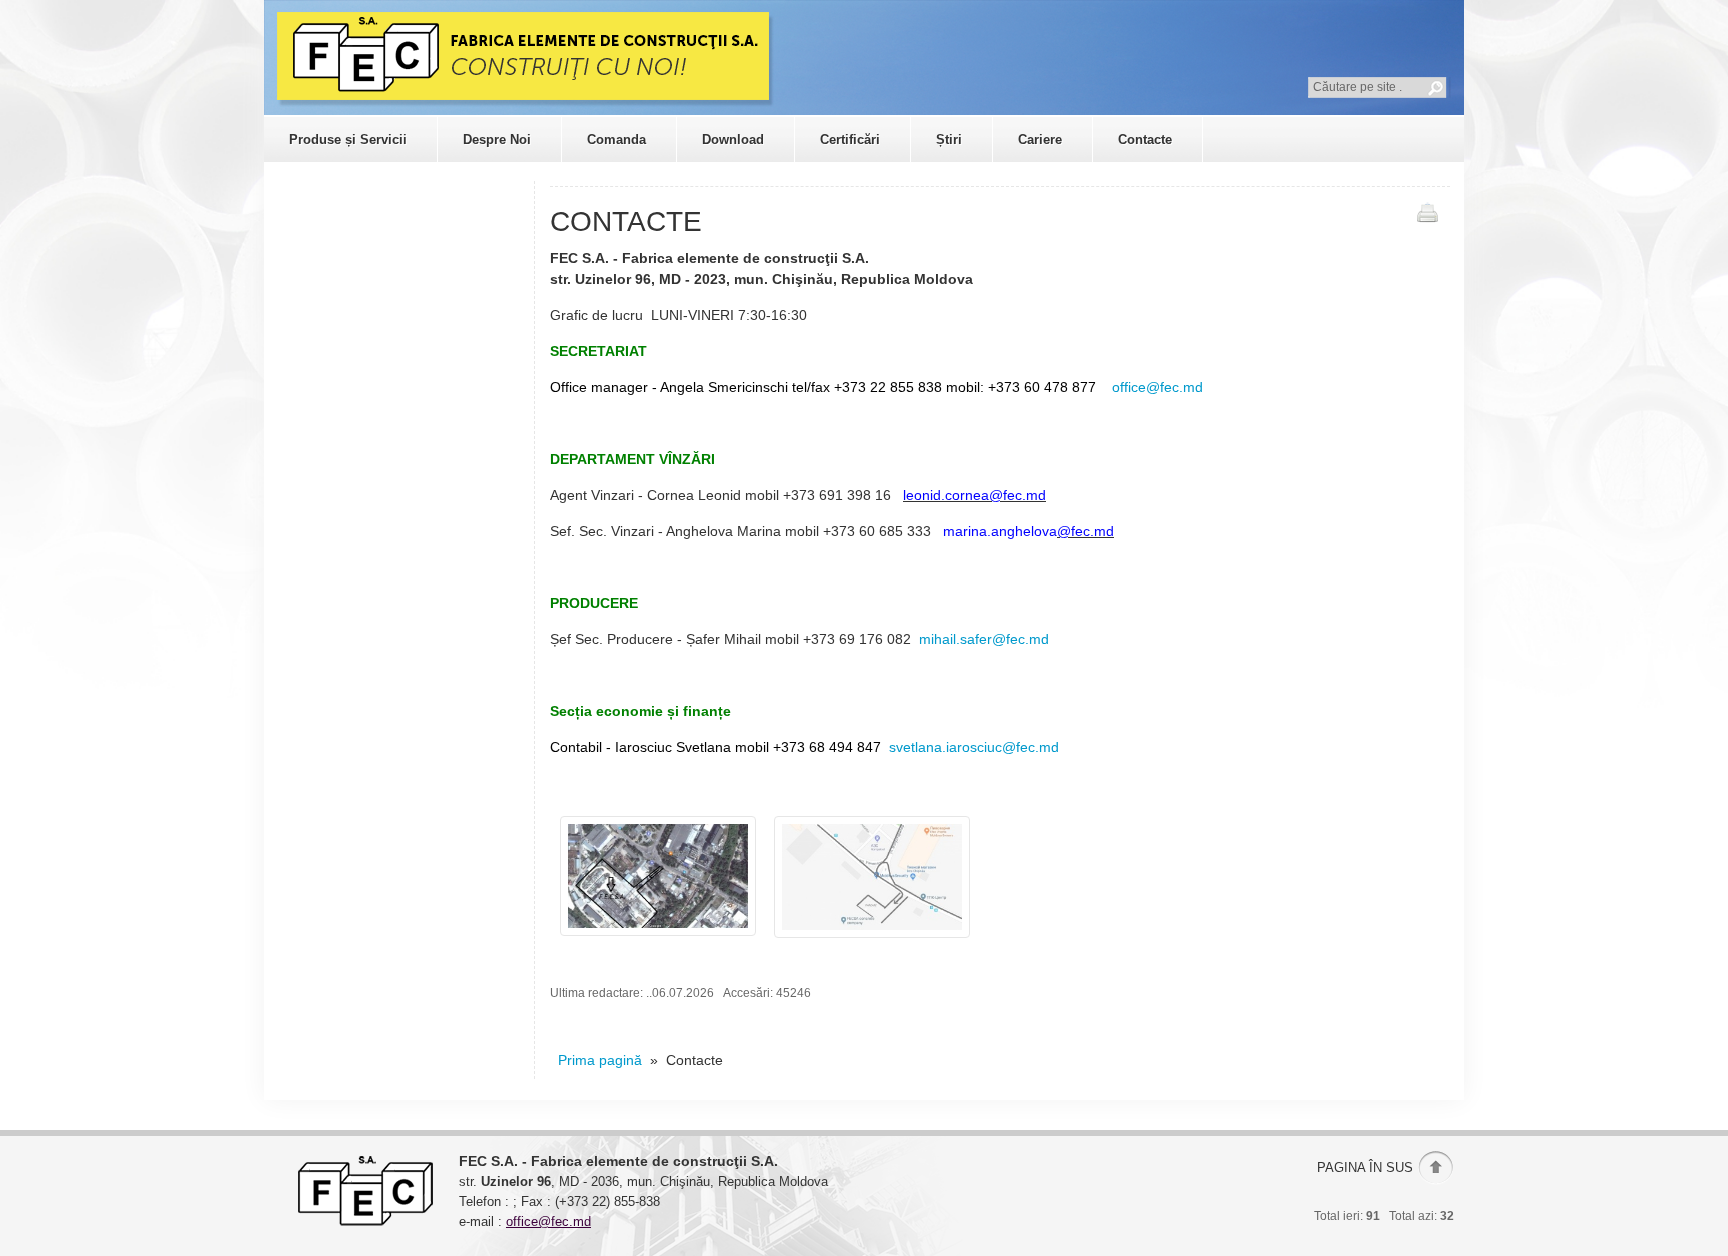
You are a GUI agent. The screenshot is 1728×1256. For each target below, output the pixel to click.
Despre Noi (497, 139)
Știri (949, 139)
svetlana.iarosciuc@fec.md (974, 747)
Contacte (1145, 139)
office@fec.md (1155, 387)
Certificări (850, 139)
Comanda (616, 139)
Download (733, 139)
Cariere (1040, 139)
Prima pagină (600, 1060)
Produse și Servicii (348, 139)
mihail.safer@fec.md (984, 639)
